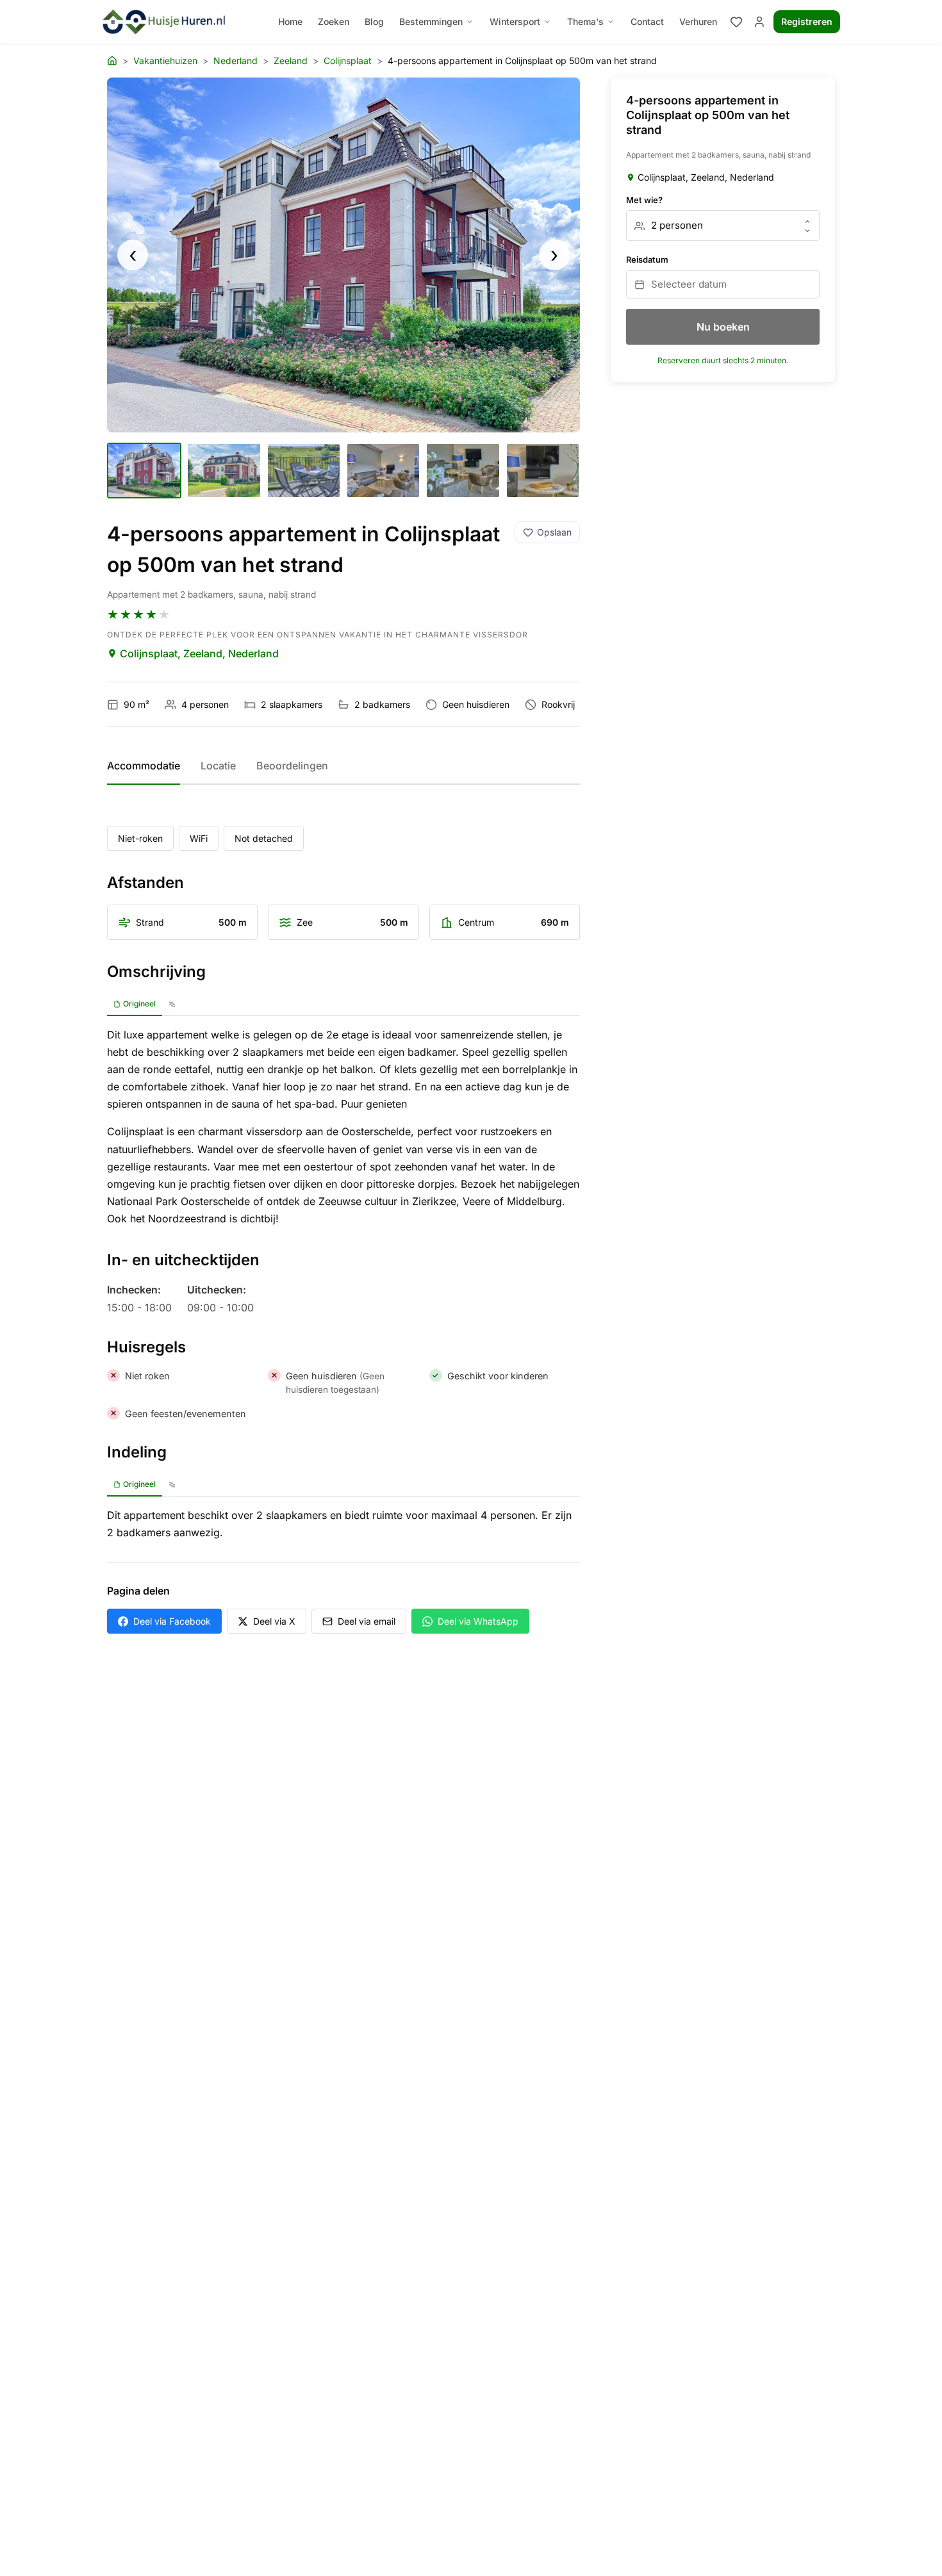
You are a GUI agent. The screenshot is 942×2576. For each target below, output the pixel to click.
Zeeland (291, 61)
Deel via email (367, 1621)
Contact (647, 21)
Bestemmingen (431, 21)
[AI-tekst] (172, 1005)
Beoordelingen (292, 766)
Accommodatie (144, 766)
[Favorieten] (736, 22)
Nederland (235, 61)
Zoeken (334, 21)
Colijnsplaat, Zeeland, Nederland (199, 653)
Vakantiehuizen (165, 61)
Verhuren (698, 21)
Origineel (139, 1004)
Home (290, 21)
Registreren (807, 21)
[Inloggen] (759, 22)
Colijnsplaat (348, 61)
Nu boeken (723, 327)
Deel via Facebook (172, 1621)
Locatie (218, 766)
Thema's (585, 21)
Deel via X (274, 1621)
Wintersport (515, 21)
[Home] (112, 61)
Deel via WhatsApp (478, 1621)
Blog (374, 21)
